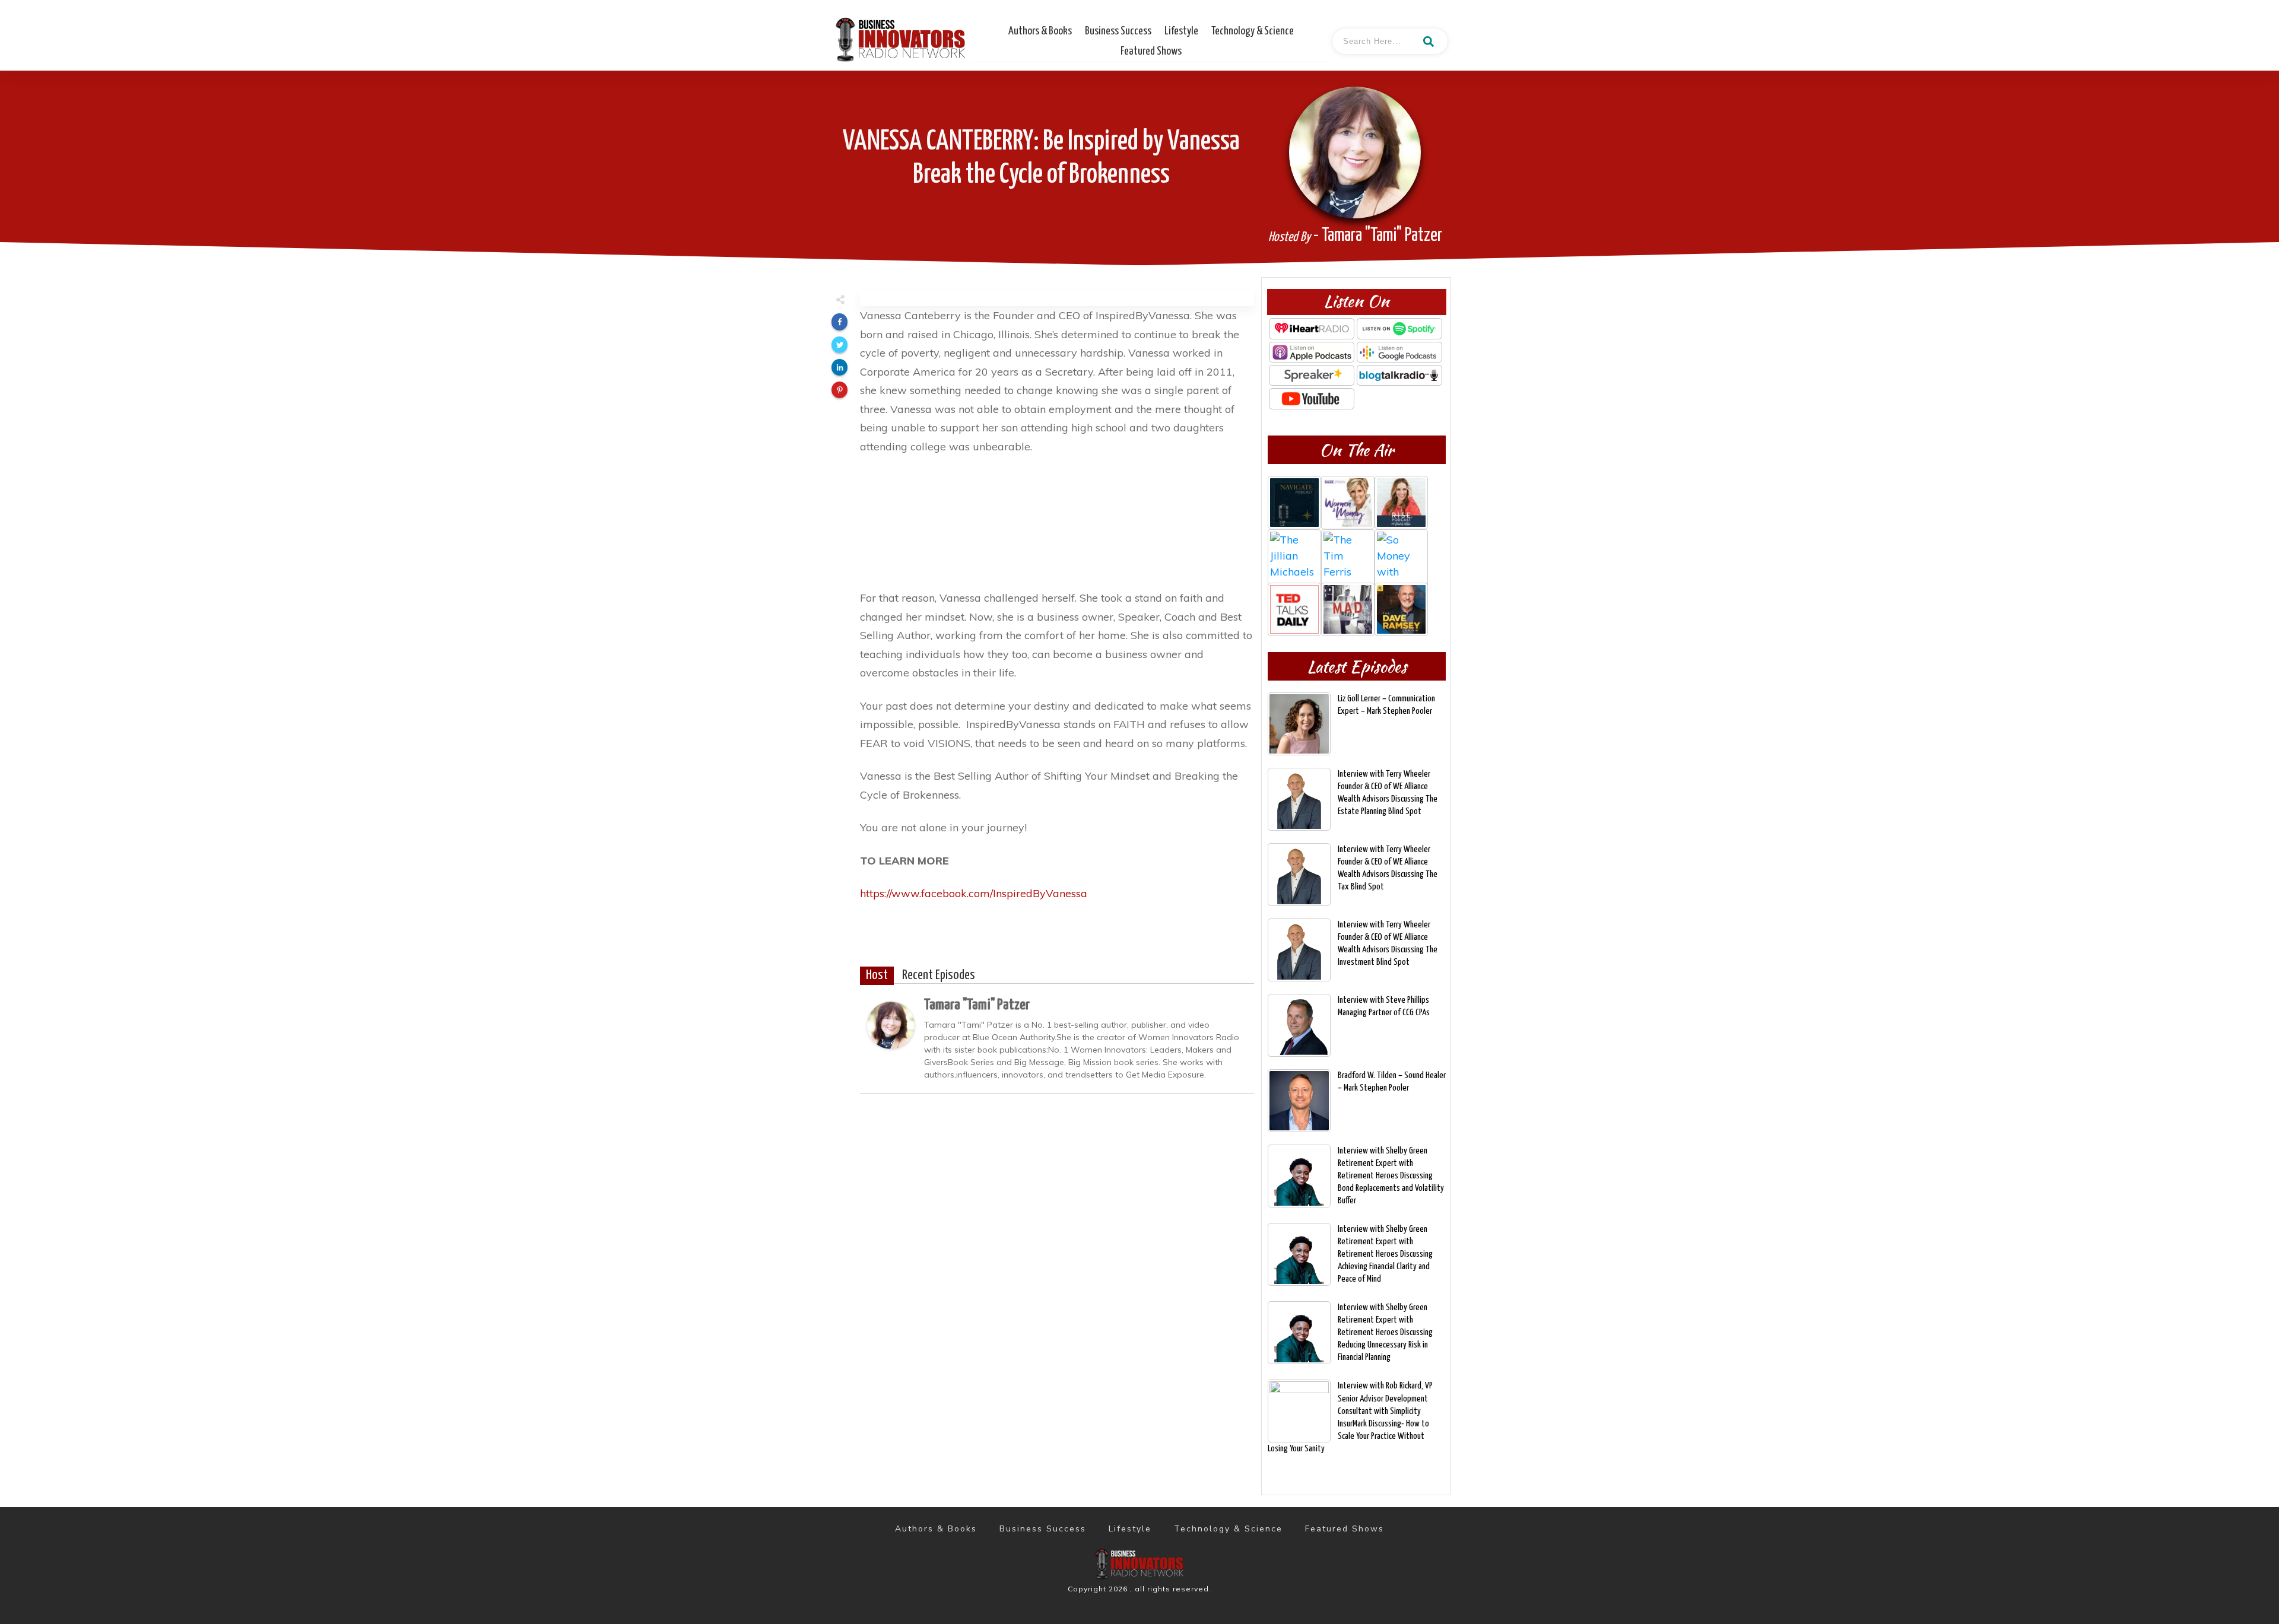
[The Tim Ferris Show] (1348, 556)
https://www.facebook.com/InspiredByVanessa (974, 893)
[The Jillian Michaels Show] (1294, 556)
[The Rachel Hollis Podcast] (1401, 503)
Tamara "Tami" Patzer (977, 1005)
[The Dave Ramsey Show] (1401, 609)
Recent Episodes (939, 975)
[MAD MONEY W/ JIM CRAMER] (1348, 609)
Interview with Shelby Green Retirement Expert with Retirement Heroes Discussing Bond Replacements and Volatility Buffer (1391, 1176)
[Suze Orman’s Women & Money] (1348, 503)
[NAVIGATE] (1294, 503)
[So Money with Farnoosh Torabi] (1401, 556)
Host (877, 975)
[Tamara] (891, 1024)
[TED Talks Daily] (1294, 609)
